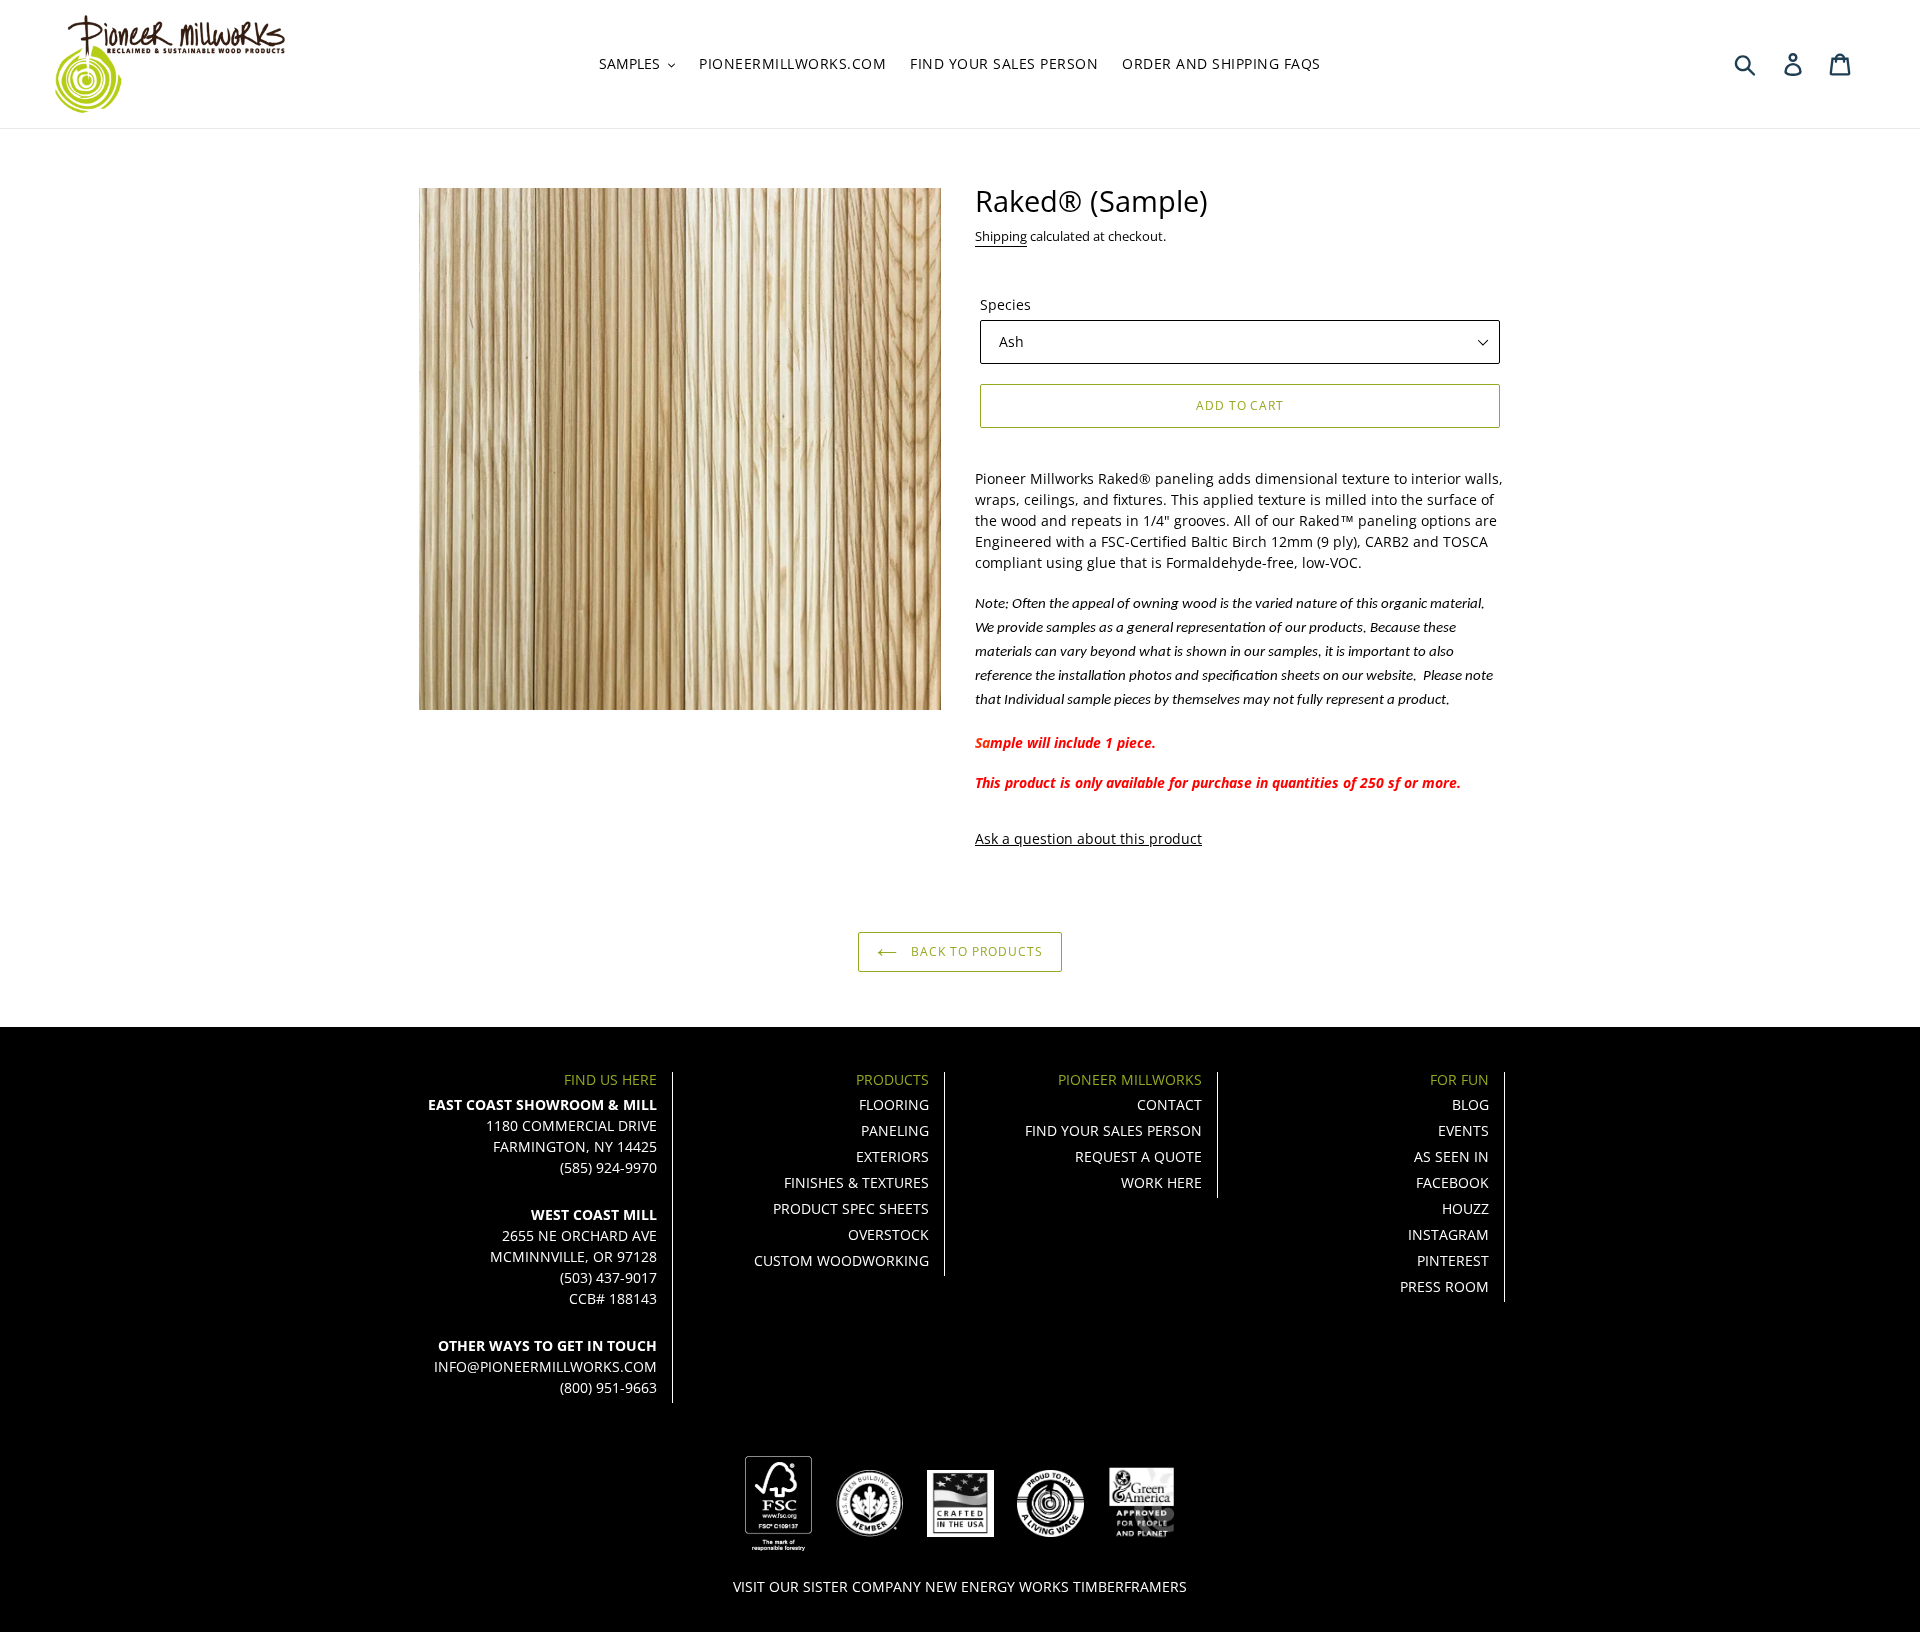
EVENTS (1463, 1130)
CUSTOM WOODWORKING (841, 1260)
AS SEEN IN (1451, 1156)
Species (1005, 304)
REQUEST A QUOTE (1138, 1156)
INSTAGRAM (1448, 1234)
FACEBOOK (1452, 1182)
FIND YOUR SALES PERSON (1113, 1130)
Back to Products (974, 951)
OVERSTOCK (888, 1234)
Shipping (1001, 236)
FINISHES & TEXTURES (856, 1182)
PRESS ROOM (1444, 1286)
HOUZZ (1465, 1208)
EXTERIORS (892, 1156)
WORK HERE (1161, 1182)
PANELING (895, 1130)
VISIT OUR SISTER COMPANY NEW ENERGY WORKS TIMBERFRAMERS (960, 1586)
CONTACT (1169, 1104)
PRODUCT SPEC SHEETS (851, 1208)
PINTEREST (1453, 1260)
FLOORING (894, 1104)
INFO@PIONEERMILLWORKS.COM (545, 1366)
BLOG (1470, 1104)
